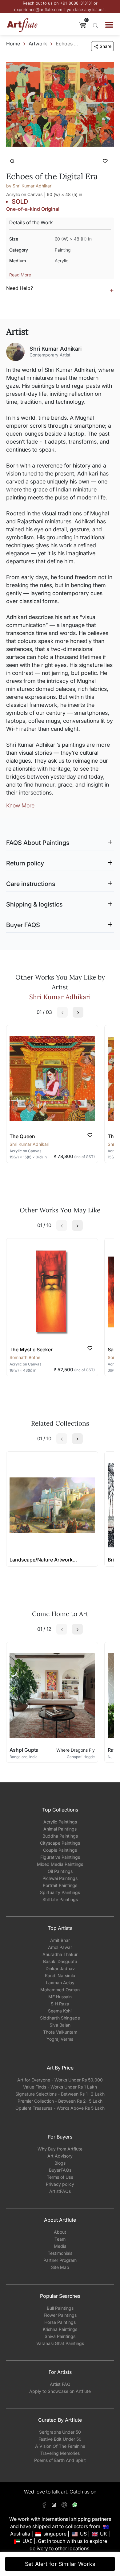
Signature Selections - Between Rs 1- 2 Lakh (60, 2094)
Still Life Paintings (60, 1899)
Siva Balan (60, 2025)
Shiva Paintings (60, 2336)
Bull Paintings (60, 2308)
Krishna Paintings (60, 2329)
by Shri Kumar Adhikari (29, 186)
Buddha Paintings (60, 1836)
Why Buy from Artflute (60, 2149)
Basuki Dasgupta (60, 1961)
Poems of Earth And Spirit (60, 2460)
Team (60, 2239)
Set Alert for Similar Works (60, 2564)
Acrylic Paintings (60, 1822)
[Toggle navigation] (109, 25)
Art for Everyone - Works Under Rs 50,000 (60, 2080)
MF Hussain (60, 1997)
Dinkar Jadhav (60, 1968)
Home (13, 44)
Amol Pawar (60, 1947)
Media (60, 2246)
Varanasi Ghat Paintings (60, 2343)
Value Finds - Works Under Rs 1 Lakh (60, 2087)
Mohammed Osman (60, 1990)
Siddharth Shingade (60, 2018)
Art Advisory (60, 2156)
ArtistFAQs (60, 2191)
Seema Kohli (60, 2011)
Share (106, 46)
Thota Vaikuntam (60, 2032)
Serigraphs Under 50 (60, 2432)
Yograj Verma (60, 2039)
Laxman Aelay (60, 1983)
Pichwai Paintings (60, 1878)
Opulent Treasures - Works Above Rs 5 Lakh (60, 2108)
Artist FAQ (60, 2384)
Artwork (38, 44)
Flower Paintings (60, 2315)
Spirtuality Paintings (60, 1892)
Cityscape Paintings (60, 1843)
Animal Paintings (60, 1829)
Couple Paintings (60, 1850)
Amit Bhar (60, 1940)
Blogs (60, 2163)
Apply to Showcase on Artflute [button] (60, 2391)
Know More (20, 805)
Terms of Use (60, 2177)
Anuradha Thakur (60, 1954)
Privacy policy (60, 2184)
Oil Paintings (60, 1871)
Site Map (60, 2267)
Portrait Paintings (60, 1885)
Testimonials (60, 2253)
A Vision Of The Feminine (60, 2446)
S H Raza (60, 2004)
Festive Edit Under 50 (60, 2439)
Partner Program (60, 2260)
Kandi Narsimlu (60, 1975)
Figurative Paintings (60, 1857)
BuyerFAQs (60, 2170)
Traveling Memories (60, 2453)
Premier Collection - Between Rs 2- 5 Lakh (60, 2101)
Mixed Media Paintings (60, 1864)
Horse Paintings (60, 2322)
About (60, 2232)
